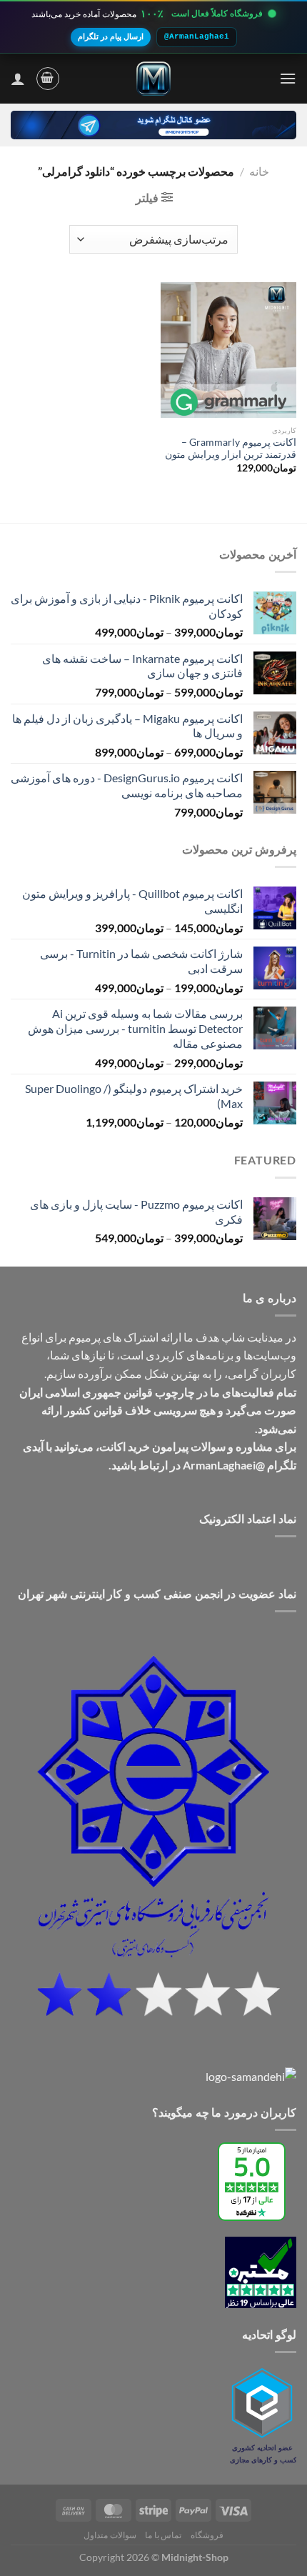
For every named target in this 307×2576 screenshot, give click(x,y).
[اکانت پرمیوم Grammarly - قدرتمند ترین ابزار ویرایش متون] (228, 350)
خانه (259, 171)
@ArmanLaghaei (197, 36)
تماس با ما (163, 2535)
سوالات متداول (110, 2535)
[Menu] (288, 78)
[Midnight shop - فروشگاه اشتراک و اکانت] (153, 79)
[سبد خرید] (48, 79)
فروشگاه (207, 2535)
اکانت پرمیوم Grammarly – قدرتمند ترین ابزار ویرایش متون (231, 449)
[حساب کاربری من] (18, 79)
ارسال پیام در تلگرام (111, 36)
